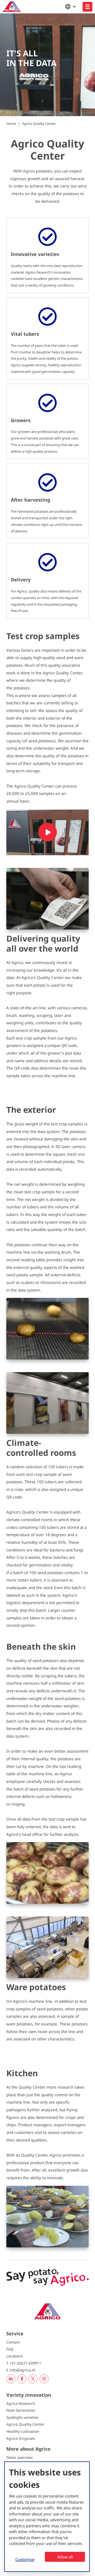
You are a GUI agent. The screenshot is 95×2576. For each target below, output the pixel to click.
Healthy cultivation (23, 2431)
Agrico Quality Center (39, 123)
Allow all (65, 2557)
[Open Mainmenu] (87, 7)
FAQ (10, 2349)
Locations (15, 2356)
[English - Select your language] (72, 7)
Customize (25, 2559)
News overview (20, 2457)
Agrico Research (21, 2403)
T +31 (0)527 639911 (24, 2363)
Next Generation (21, 2410)
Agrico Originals (21, 2438)
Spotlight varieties (22, 2417)
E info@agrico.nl (21, 2370)
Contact (13, 2342)
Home (11, 123)
